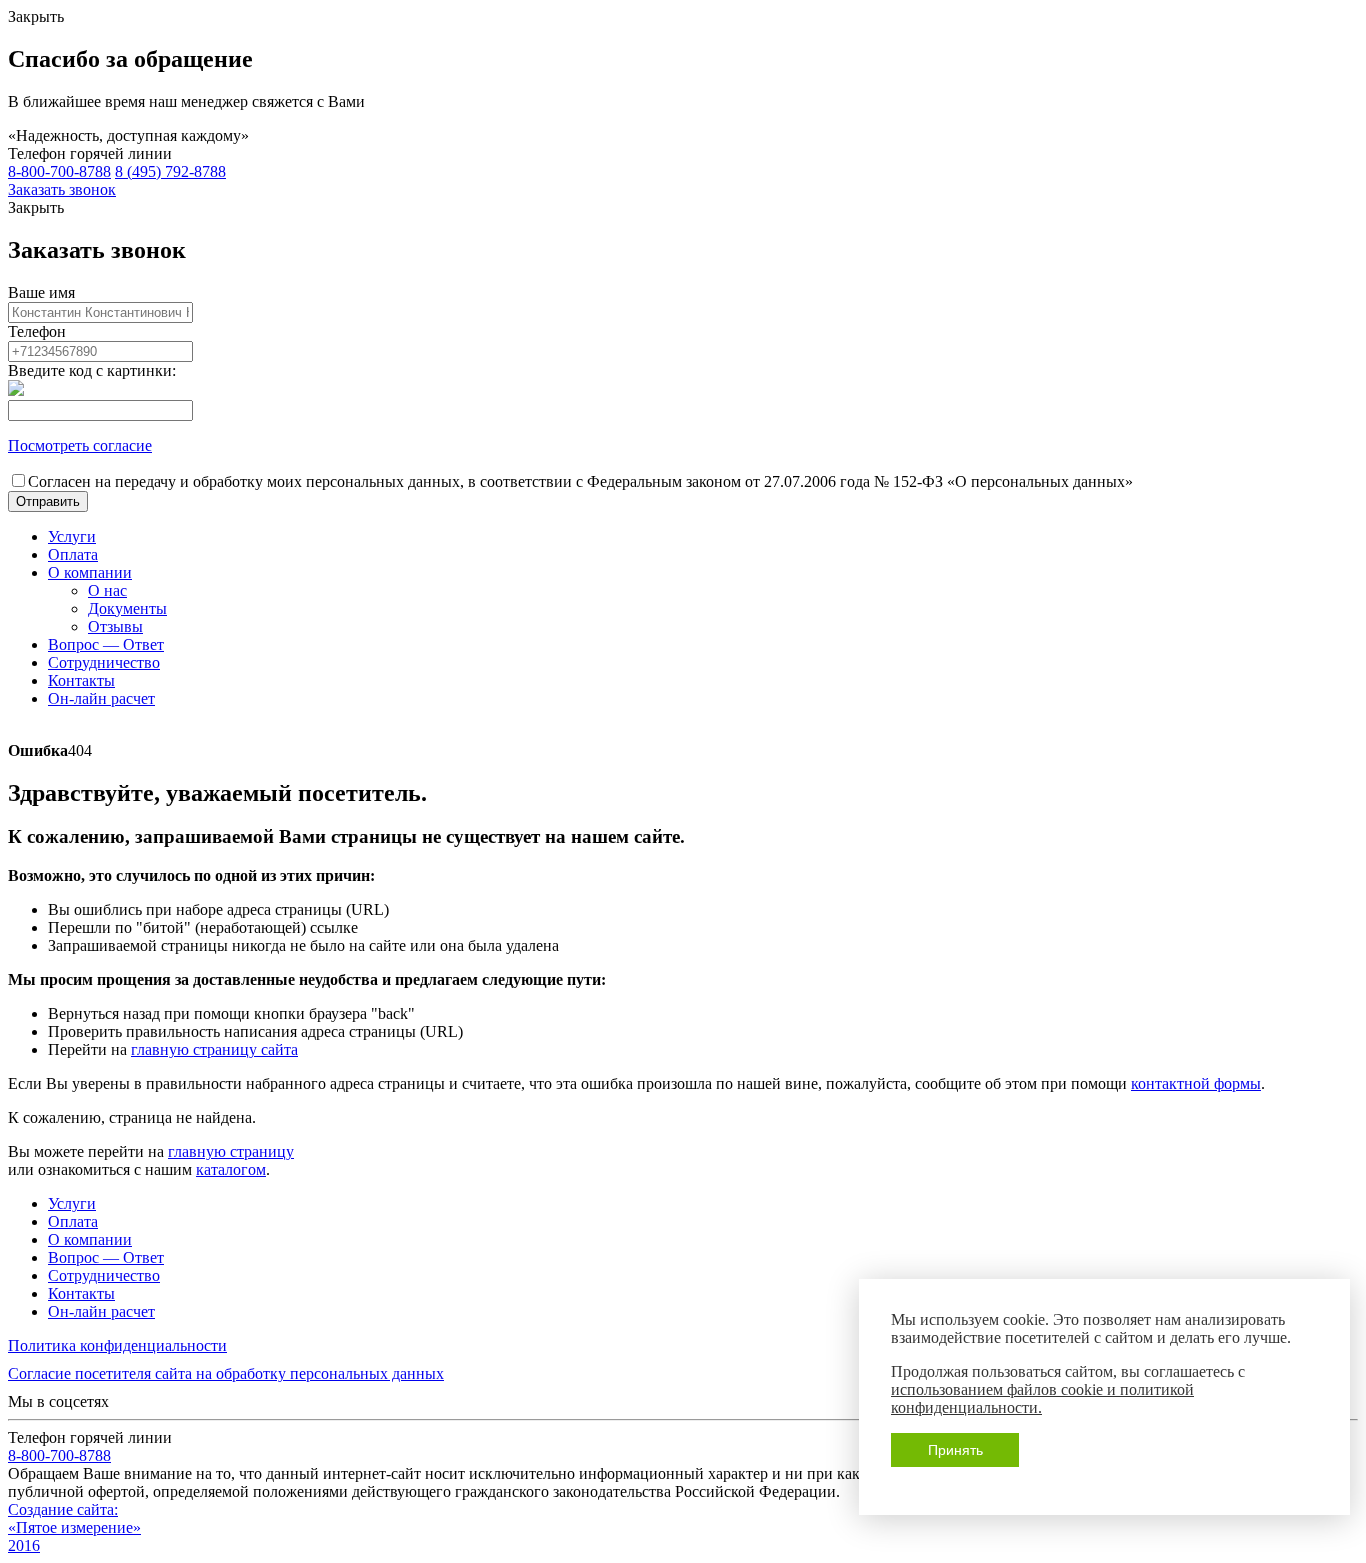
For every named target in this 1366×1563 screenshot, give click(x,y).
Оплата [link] (73, 554)
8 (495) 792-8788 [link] (170, 171)
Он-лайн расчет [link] (101, 698)
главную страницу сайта (214, 1049)
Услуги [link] (72, 536)
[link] (62, 189)
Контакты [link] (81, 680)
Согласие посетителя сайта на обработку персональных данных (226, 1373)
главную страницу (231, 1151)
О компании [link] (90, 572)
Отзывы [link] (115, 626)
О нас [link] (107, 590)
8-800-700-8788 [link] (59, 171)
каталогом (231, 1169)
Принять (955, 1450)
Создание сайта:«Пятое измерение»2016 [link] (74, 1527)
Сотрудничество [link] (104, 662)
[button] (48, 501)
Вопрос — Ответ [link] (106, 644)
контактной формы (1196, 1083)
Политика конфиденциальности (117, 1345)
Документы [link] (127, 608)
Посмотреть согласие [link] (80, 445)
